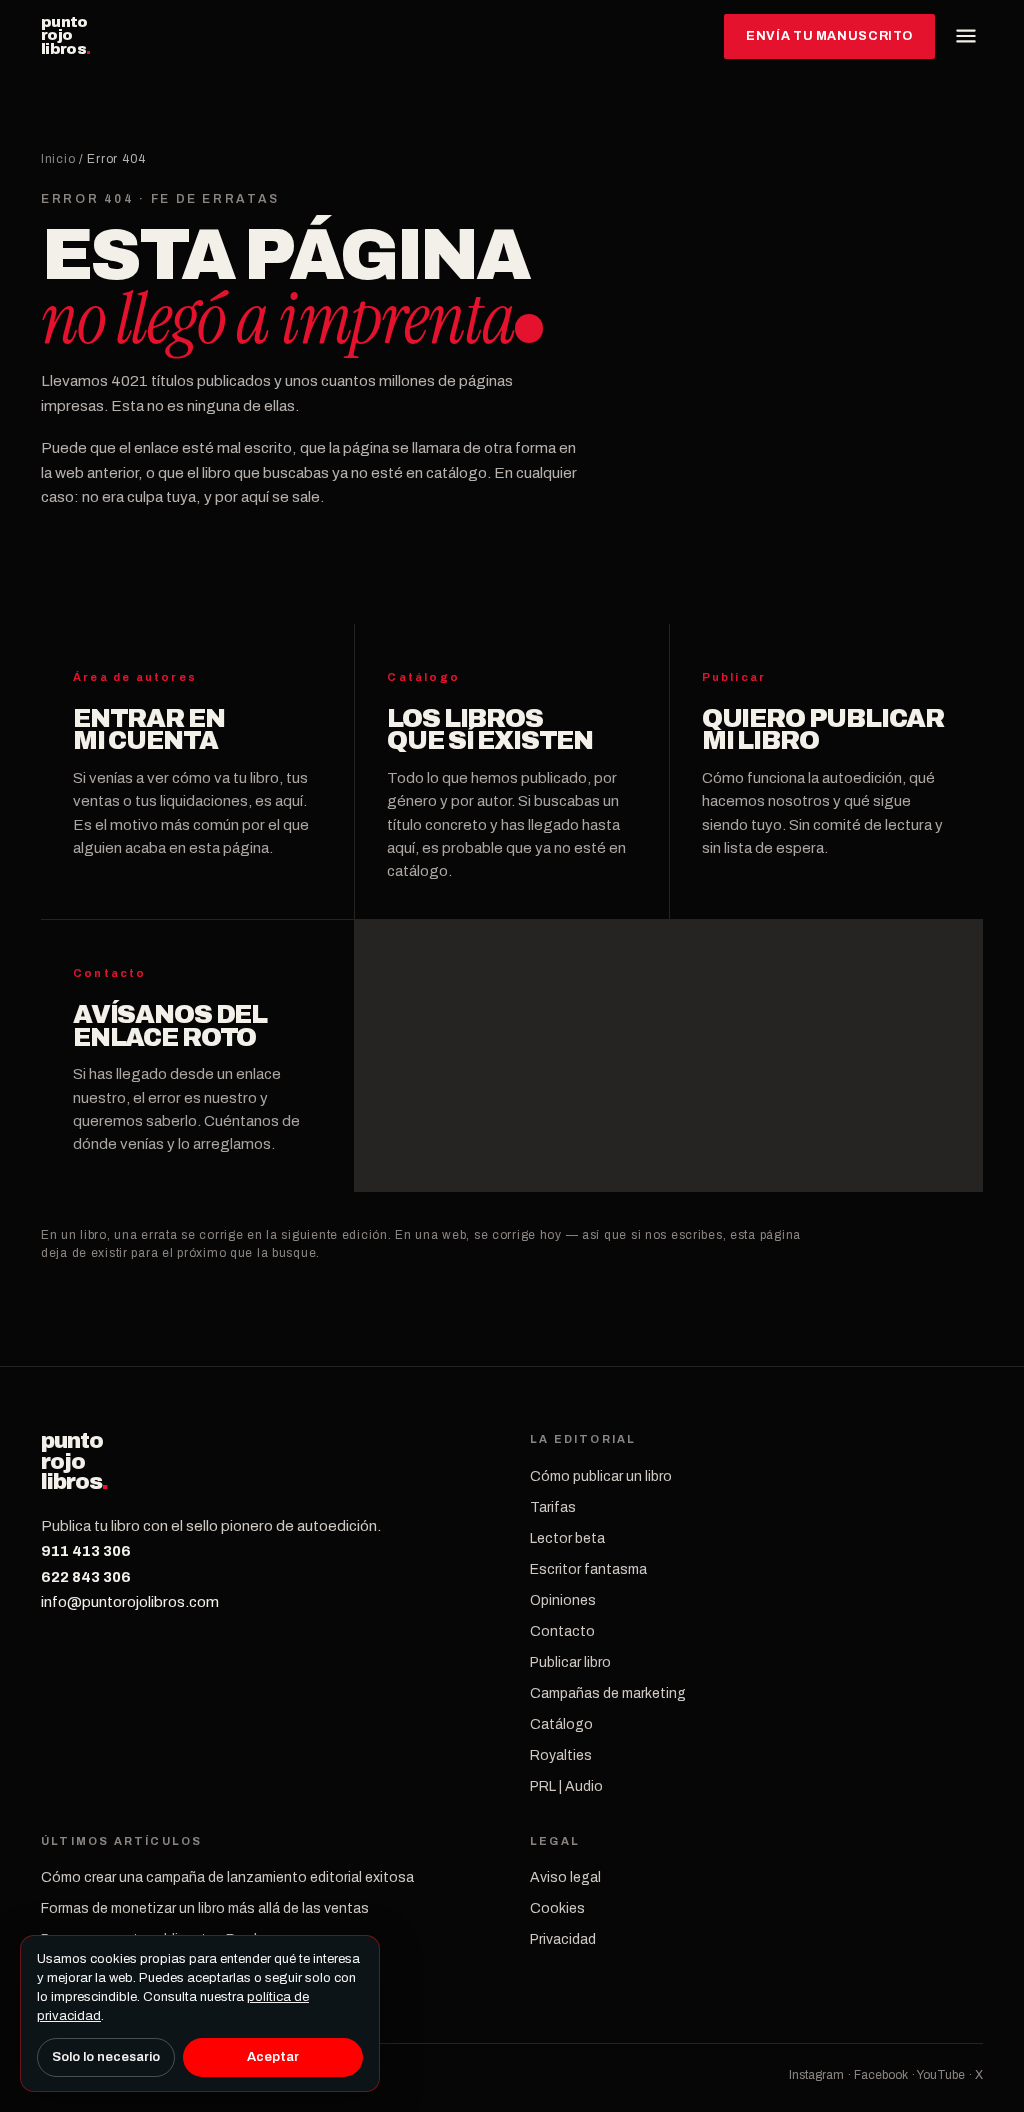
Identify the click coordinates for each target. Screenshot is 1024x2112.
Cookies (557, 1908)
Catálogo (561, 1724)
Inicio (58, 159)
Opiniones (563, 1600)
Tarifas (553, 1507)
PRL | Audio (566, 1786)
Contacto (562, 1631)
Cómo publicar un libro (601, 1476)
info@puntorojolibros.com (130, 1602)
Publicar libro (570, 1662)
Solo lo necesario (106, 2057)
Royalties (561, 1755)
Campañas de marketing (608, 1693)
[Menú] (966, 36)
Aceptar (273, 2057)
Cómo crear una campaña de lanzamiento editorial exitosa (227, 1877)
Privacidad (563, 1939)
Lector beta (567, 1538)
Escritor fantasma (588, 1569)
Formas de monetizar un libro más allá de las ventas (205, 1908)
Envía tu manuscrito (829, 36)
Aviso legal (565, 1877)
